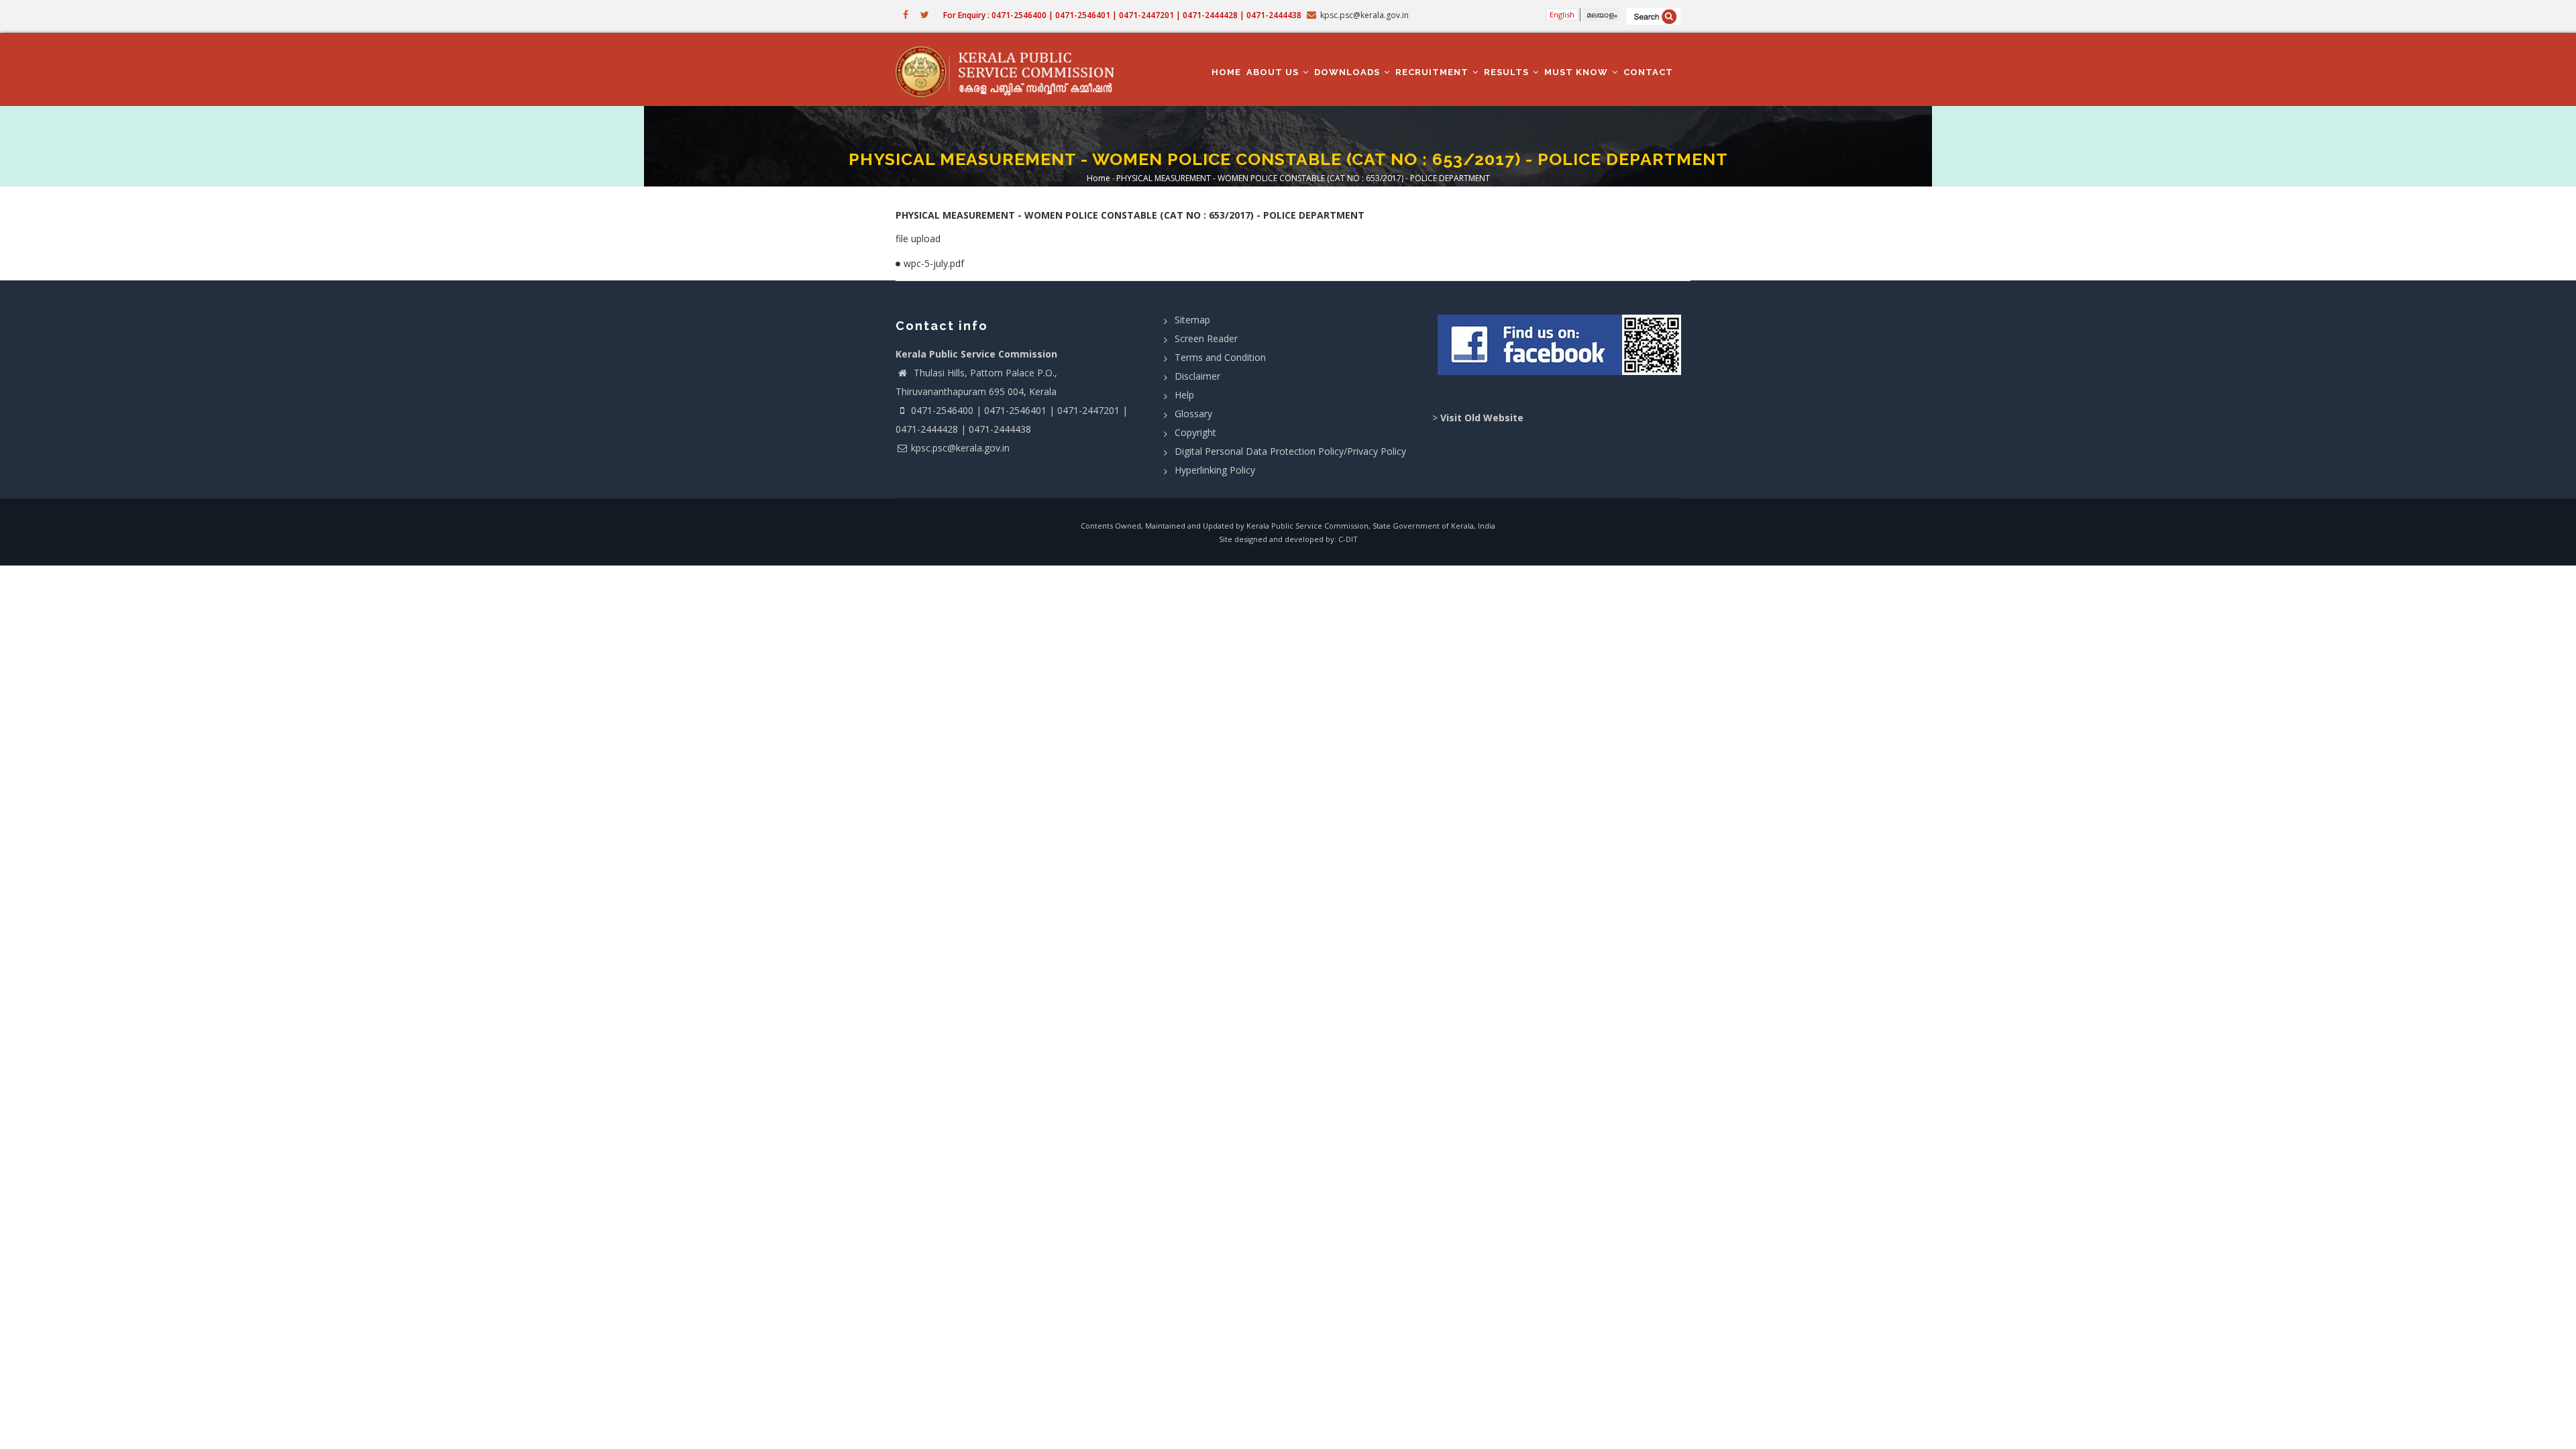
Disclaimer (1197, 376)
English (1562, 14)
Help (1184, 395)
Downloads (1348, 72)
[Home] (1011, 70)
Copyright (1195, 432)
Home (1226, 72)
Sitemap (1192, 320)
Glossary (1193, 414)
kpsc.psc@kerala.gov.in (960, 448)
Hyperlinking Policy (1215, 470)
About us (1274, 72)
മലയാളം (1602, 14)
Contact (1648, 72)
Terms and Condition (1220, 357)
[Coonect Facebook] (1561, 350)
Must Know (1577, 72)
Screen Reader (1206, 338)
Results (1508, 72)
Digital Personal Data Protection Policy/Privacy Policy (1290, 451)
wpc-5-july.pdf (934, 263)
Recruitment (1433, 72)
